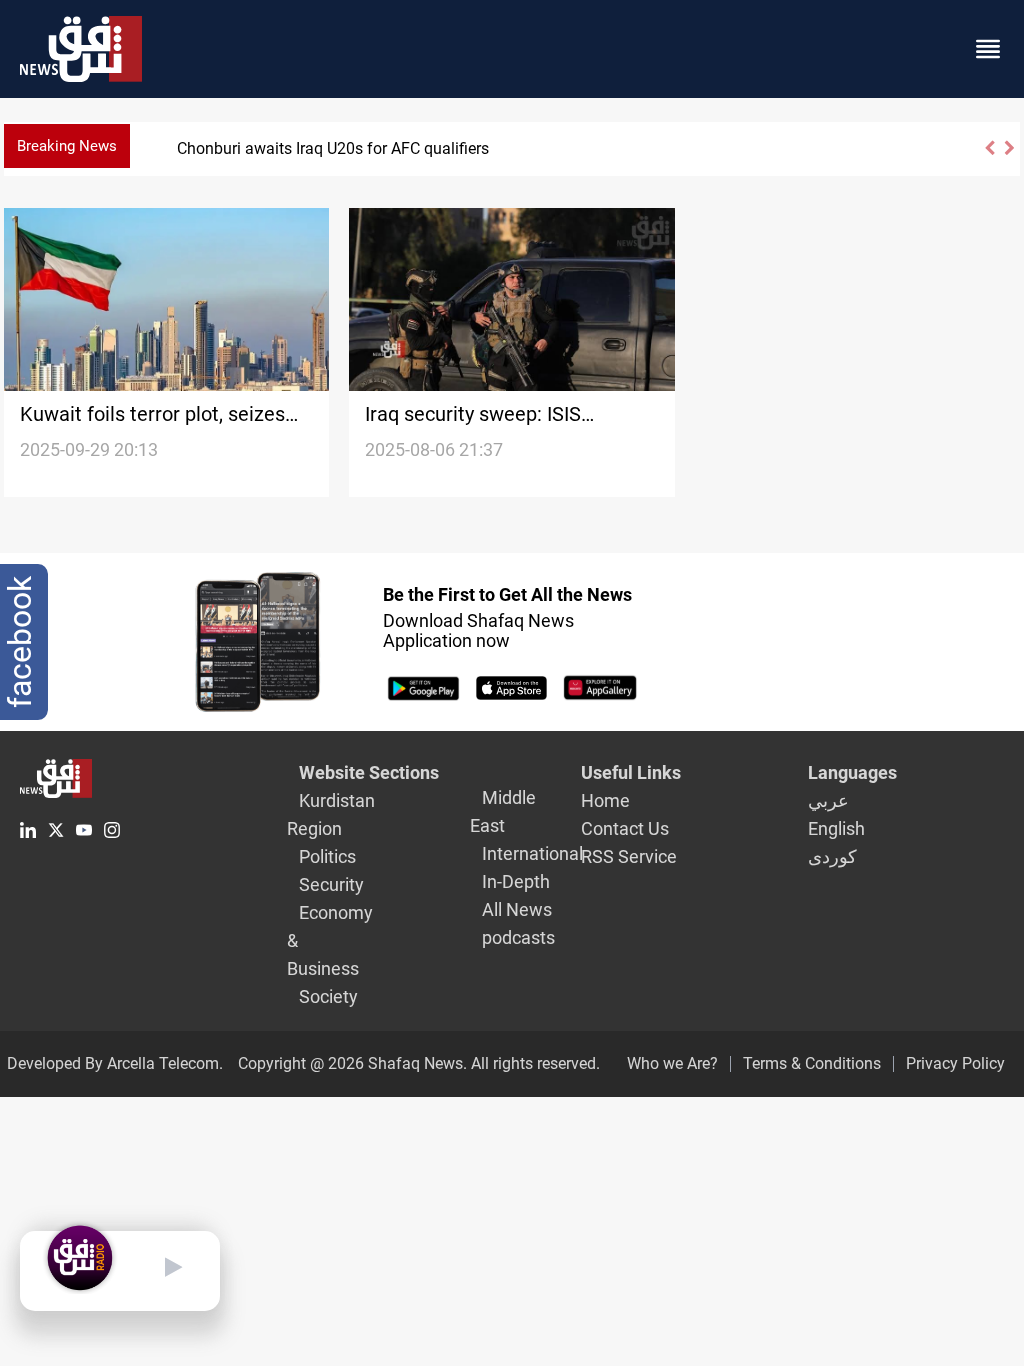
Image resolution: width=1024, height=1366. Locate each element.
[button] (989, 156)
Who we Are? (672, 1063)
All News (517, 909)
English (836, 828)
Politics (327, 856)
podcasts (518, 937)
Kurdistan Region (331, 814)
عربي (828, 800)
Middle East (503, 811)
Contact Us (625, 828)
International (532, 853)
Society (328, 996)
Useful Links (631, 772)
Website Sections (369, 772)
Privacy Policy (955, 1063)
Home (605, 800)
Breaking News (67, 146)
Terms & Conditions (812, 1063)
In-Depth (516, 881)
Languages (852, 772)
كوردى (832, 856)
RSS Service (629, 856)
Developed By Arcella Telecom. (115, 1063)
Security (331, 884)
